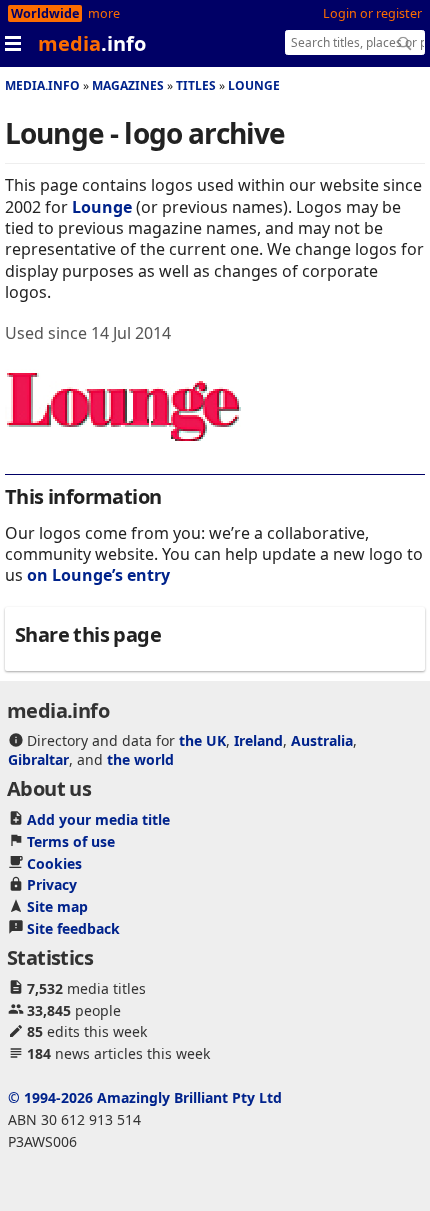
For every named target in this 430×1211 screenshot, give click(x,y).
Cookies (54, 863)
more (104, 13)
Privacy (52, 884)
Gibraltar (38, 759)
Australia (322, 740)
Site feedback (73, 928)
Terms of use (71, 841)
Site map (57, 906)
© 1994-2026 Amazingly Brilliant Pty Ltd (145, 1097)
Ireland (258, 740)
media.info (42, 85)
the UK (202, 740)
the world (140, 759)
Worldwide (45, 13)
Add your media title (98, 819)
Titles (196, 85)
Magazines (128, 85)
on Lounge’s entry (98, 575)
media (92, 43)
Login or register (372, 13)
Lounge (254, 85)
